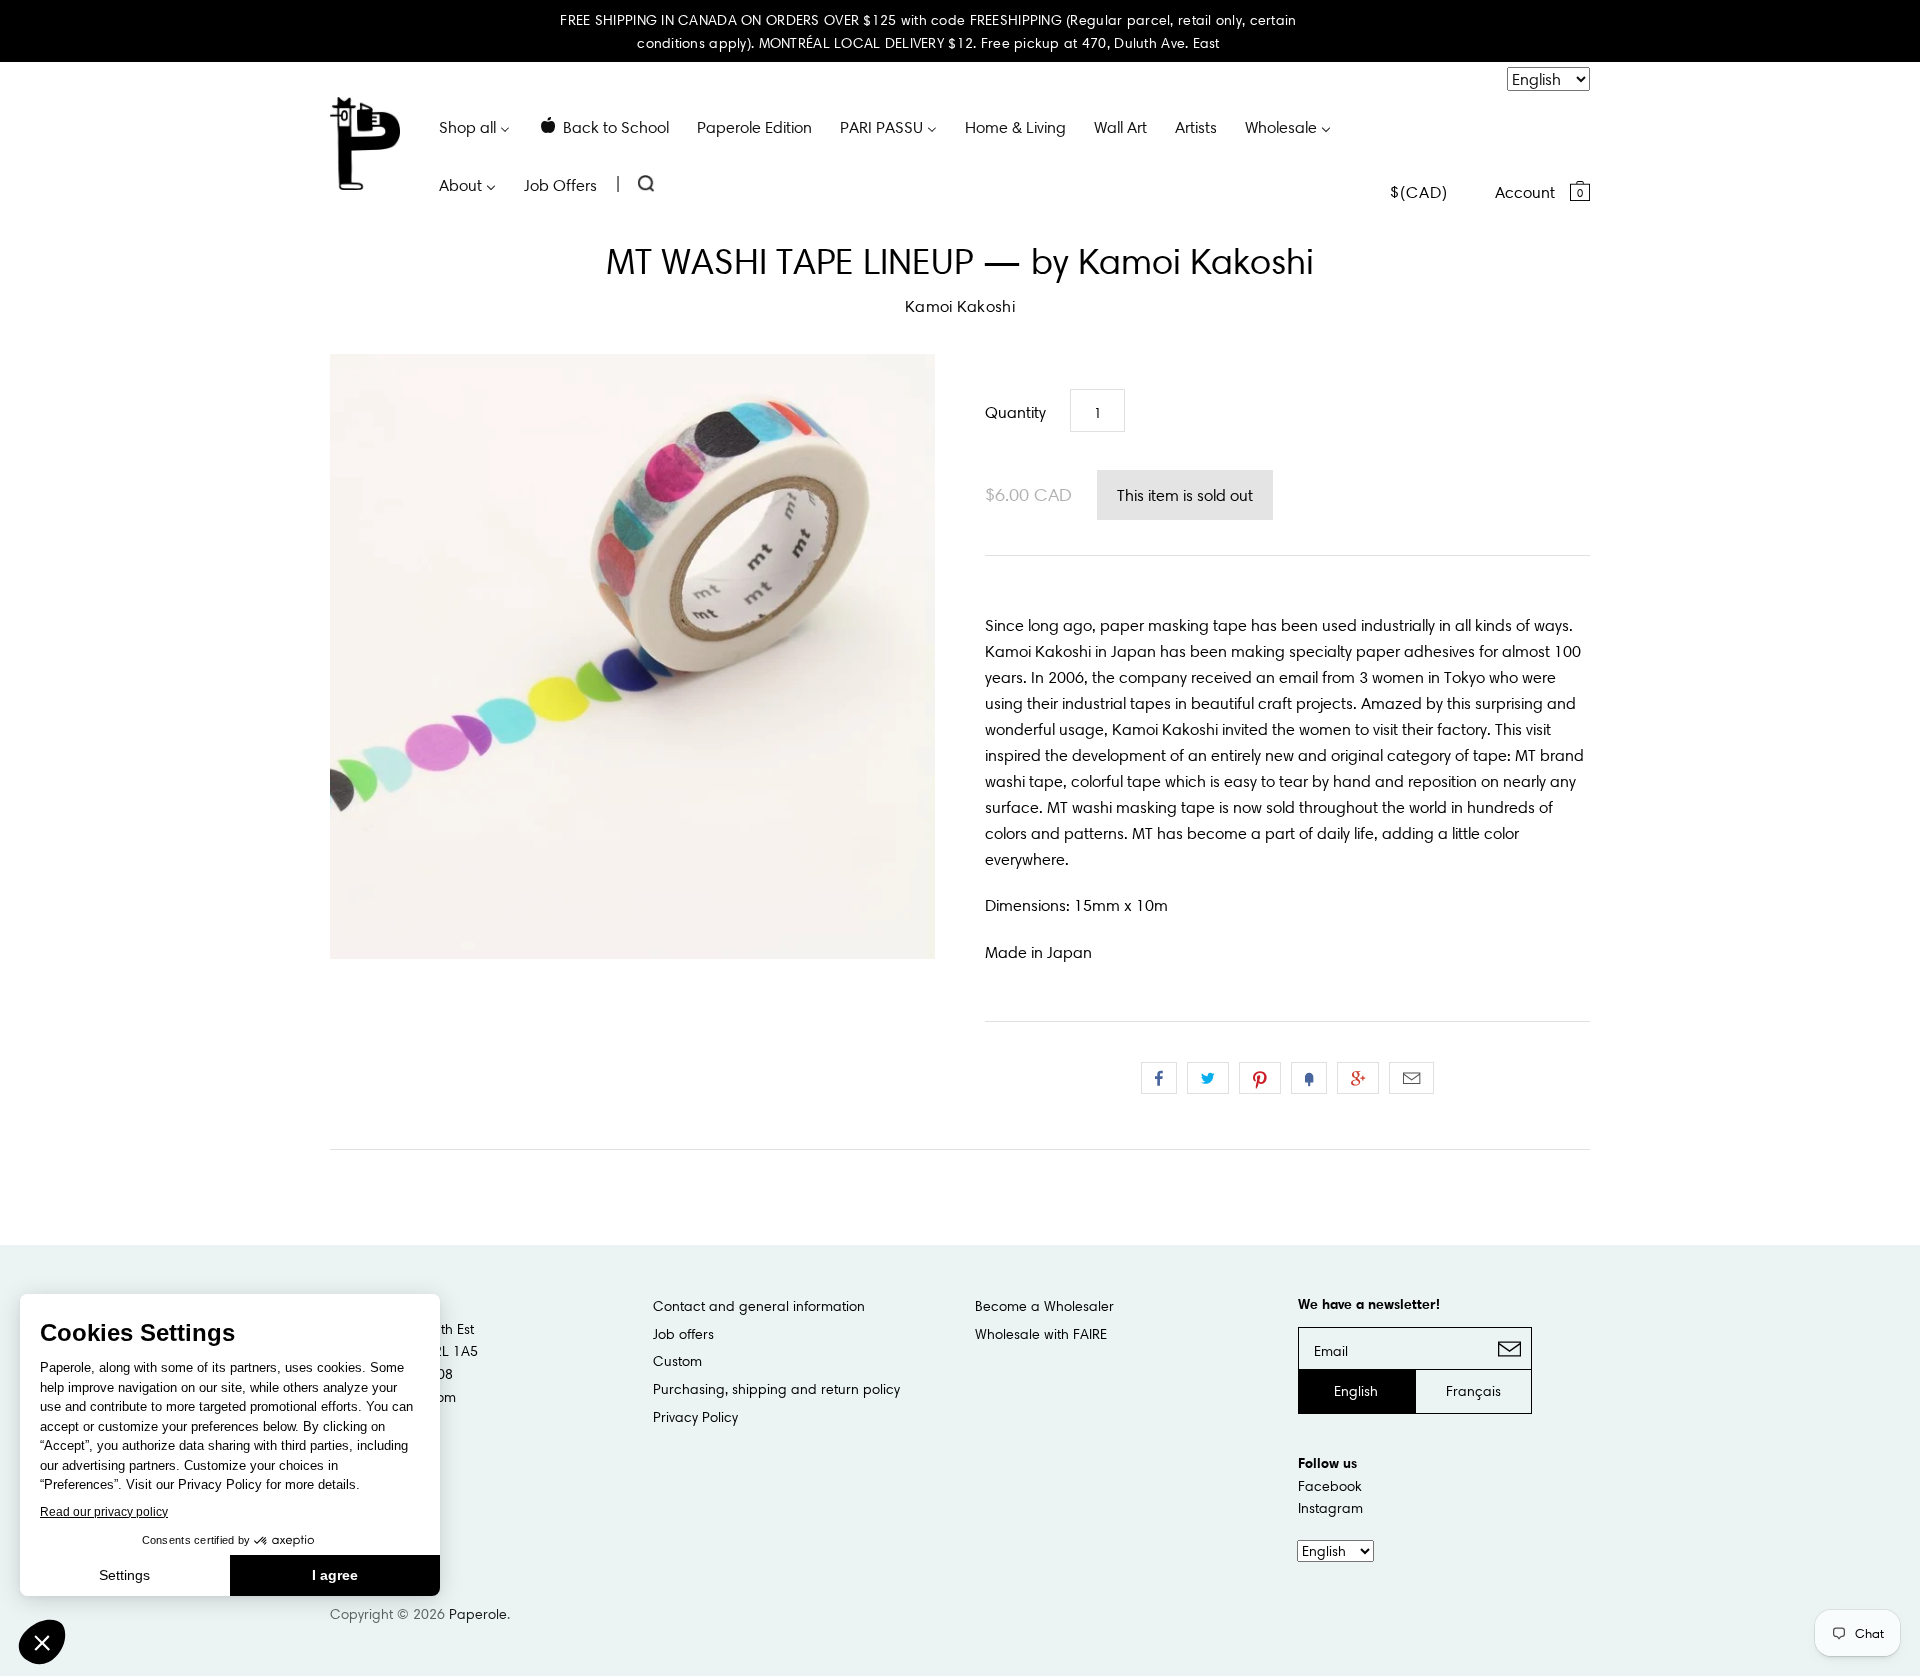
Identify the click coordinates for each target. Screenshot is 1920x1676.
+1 (1358, 1078)
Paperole (478, 1614)
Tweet (1208, 1078)
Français (1473, 1391)
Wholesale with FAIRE (1041, 1334)
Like (1159, 1078)
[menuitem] (474, 126)
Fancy (1309, 1078)
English (1356, 1391)
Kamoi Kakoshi (960, 306)
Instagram (1330, 1508)
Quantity (1015, 412)
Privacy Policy (695, 1417)
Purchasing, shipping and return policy (776, 1389)
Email (1411, 1078)
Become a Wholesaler (1044, 1306)
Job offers (683, 1334)
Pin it (1260, 1078)
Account (1525, 192)
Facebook (1330, 1486)
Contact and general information (759, 1306)
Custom (677, 1361)
